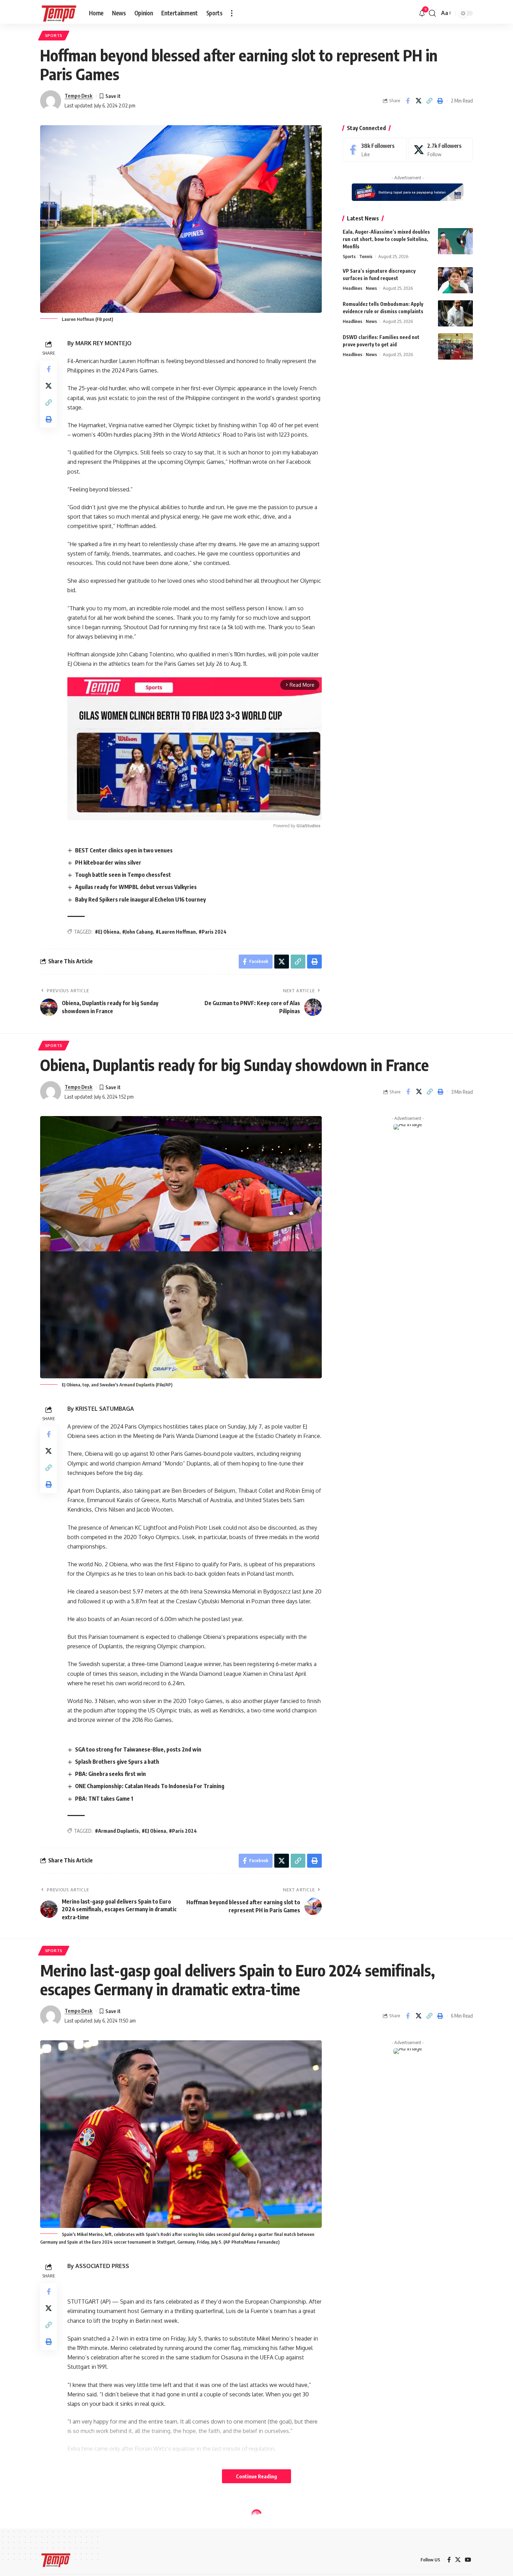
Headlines (352, 288)
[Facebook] (375, 150)
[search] (432, 13)
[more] (232, 13)
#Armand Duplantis (117, 1831)
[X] (441, 150)
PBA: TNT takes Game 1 (104, 1799)
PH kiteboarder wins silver (108, 863)
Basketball (59, 2509)
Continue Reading (256, 2476)
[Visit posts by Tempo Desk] (51, 101)
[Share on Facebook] (408, 101)
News (371, 288)
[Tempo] (59, 13)
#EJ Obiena (107, 932)
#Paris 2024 (213, 932)
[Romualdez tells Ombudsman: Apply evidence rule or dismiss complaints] (455, 313)
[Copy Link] (429, 101)
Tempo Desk (79, 96)
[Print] (440, 101)
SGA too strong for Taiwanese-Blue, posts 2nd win (138, 1749)
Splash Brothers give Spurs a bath (117, 1762)
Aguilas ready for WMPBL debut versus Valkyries (136, 887)
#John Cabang (137, 932)
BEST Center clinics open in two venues (124, 850)
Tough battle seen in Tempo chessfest (123, 875)
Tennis (366, 256)
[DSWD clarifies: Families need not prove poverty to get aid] (455, 347)
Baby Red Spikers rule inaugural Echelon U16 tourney (140, 899)
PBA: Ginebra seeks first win (110, 1774)
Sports (54, 35)
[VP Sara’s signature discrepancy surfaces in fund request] (455, 280)
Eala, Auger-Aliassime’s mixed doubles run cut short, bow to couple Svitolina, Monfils (386, 239)
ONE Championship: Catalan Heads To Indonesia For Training (150, 1786)
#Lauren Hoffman (176, 932)
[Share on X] (418, 101)
